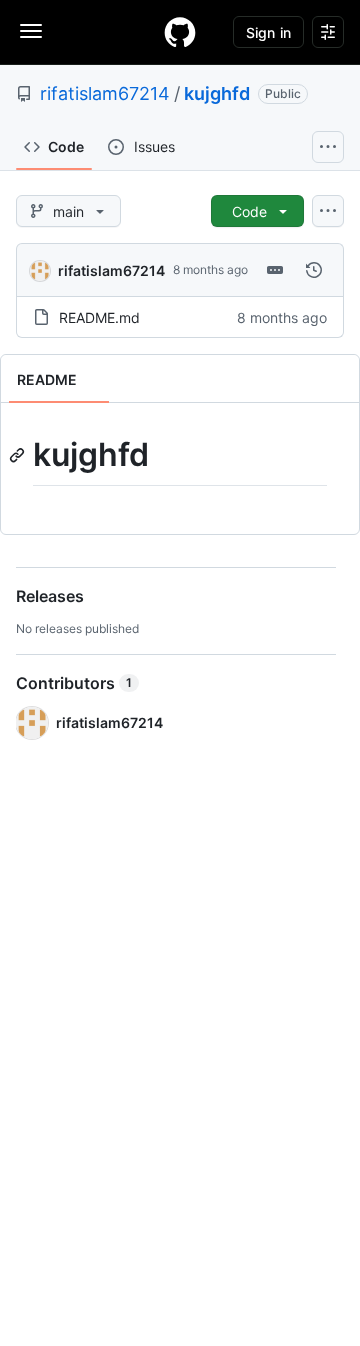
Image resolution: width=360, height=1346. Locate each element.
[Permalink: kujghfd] (19, 455)
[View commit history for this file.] (314, 270)
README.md (99, 317)
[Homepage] (180, 32)
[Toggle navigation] (31, 31)
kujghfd (217, 93)
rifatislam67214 (105, 93)
